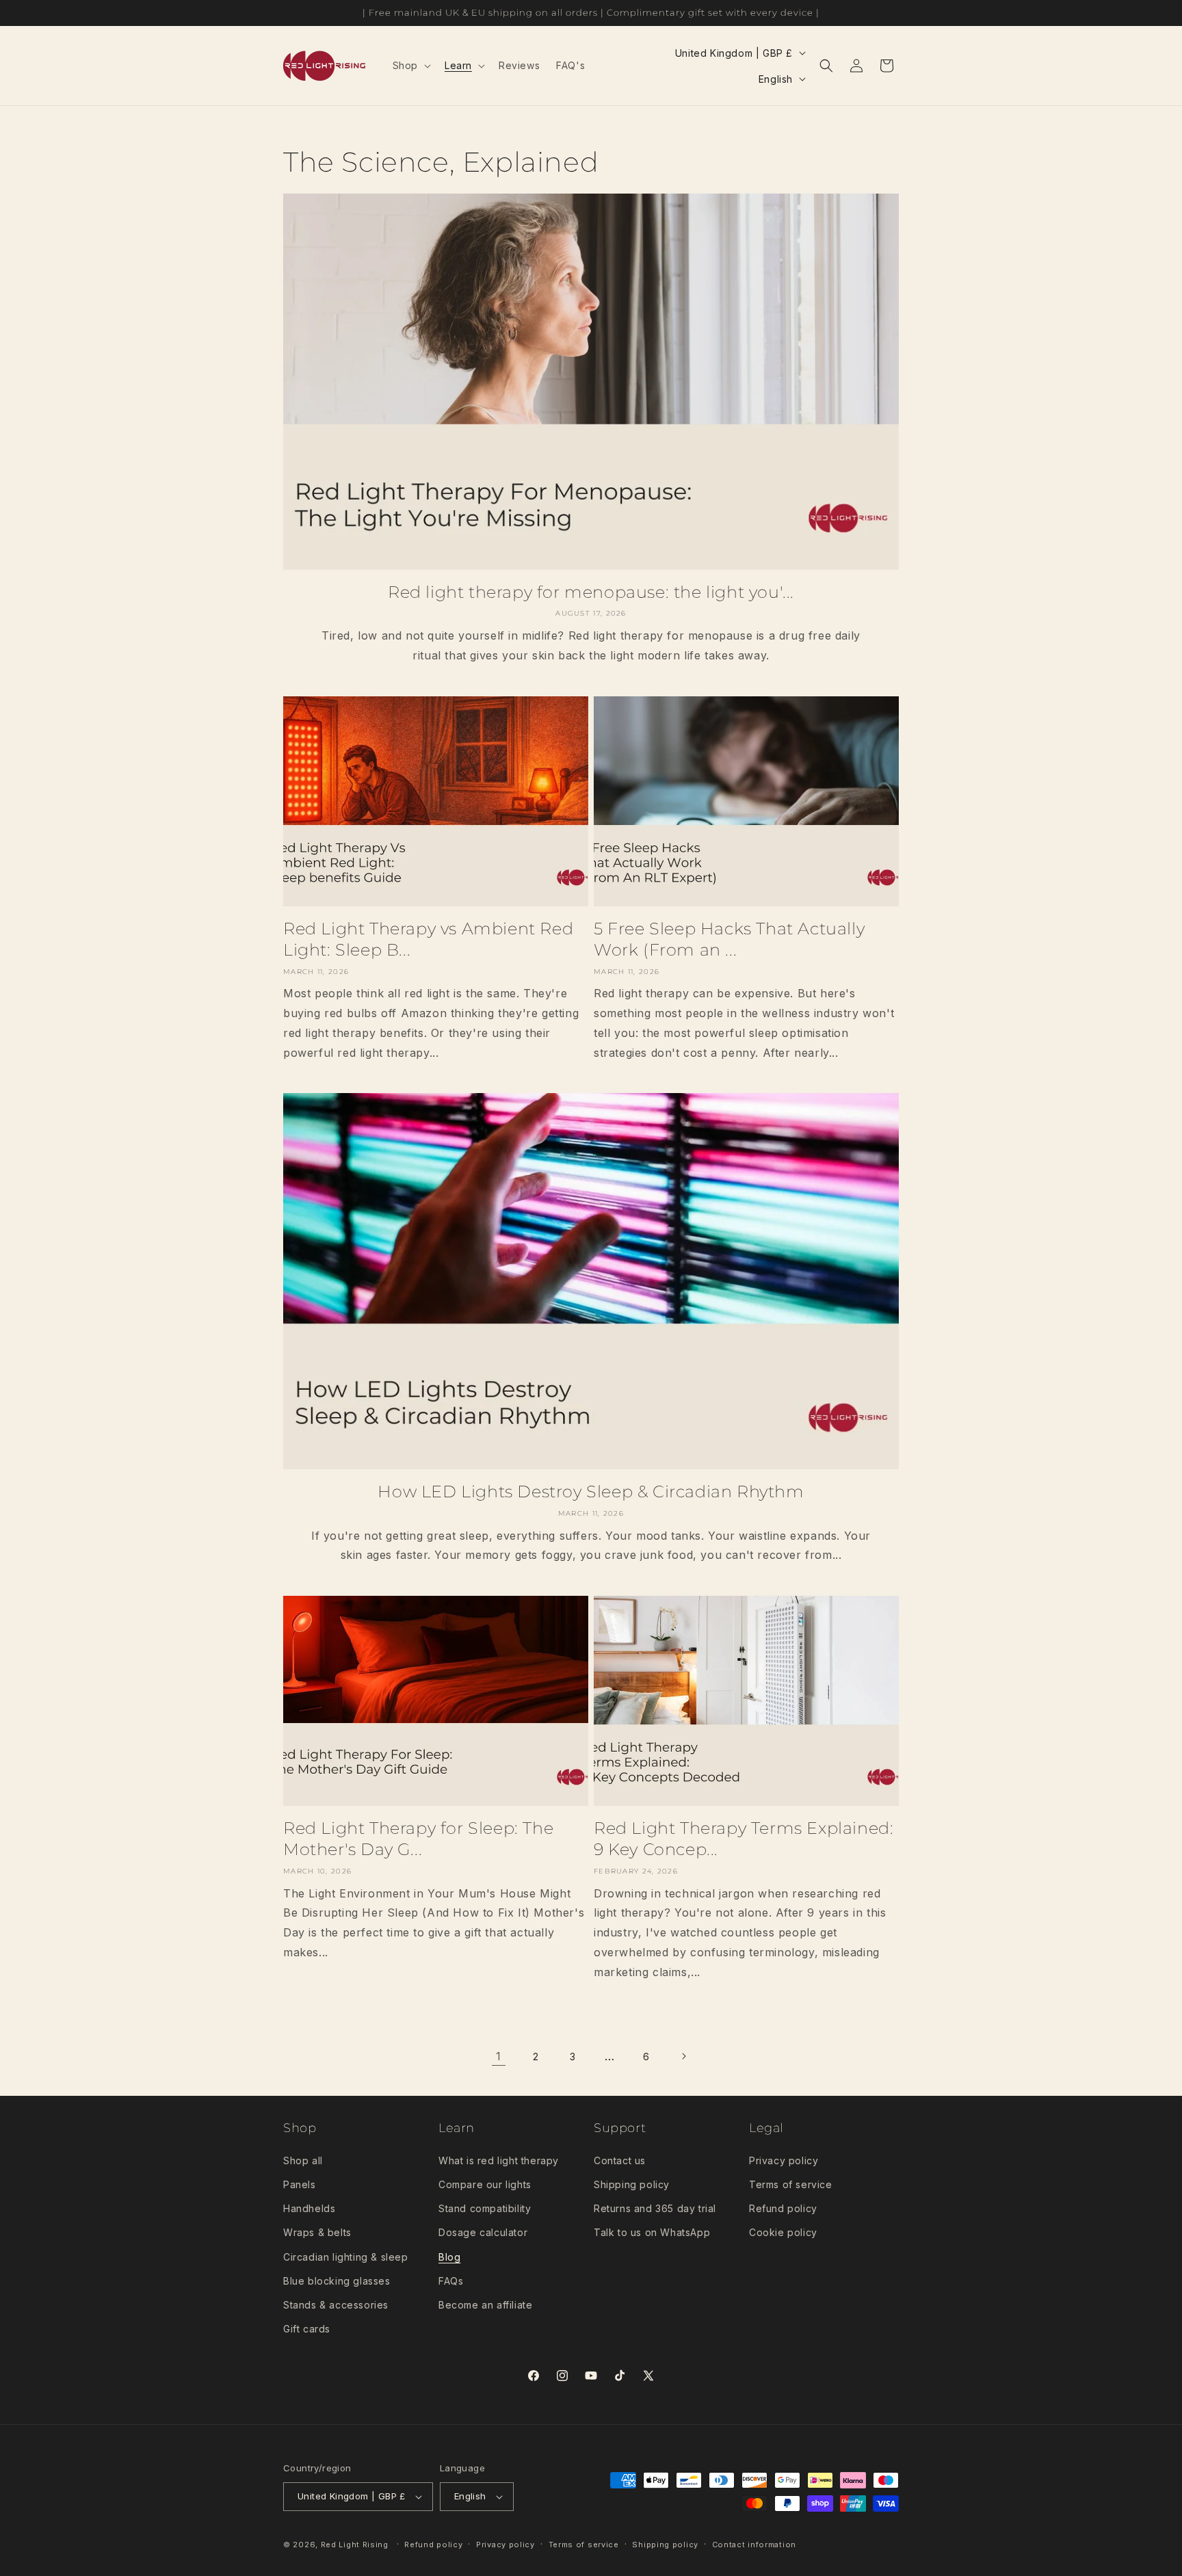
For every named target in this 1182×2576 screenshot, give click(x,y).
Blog (449, 2257)
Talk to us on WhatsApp (652, 2232)
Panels (300, 2184)
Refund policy (783, 2208)
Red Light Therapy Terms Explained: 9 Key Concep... (744, 1839)
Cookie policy (783, 2232)
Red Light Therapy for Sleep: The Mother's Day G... (418, 1839)
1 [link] (499, 2056)
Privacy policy (784, 2160)
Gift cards (307, 2329)
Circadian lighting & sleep (346, 2257)
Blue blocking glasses (337, 2281)
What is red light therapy (499, 2160)
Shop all (303, 2160)
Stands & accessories (336, 2305)
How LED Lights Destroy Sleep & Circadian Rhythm (591, 1491)
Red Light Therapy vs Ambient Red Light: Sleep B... (428, 939)
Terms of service (791, 2184)
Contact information (754, 2545)
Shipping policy (632, 2184)
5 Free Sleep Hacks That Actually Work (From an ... (729, 939)
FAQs (451, 2281)
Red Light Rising (356, 2545)
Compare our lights (485, 2184)
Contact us (620, 2160)
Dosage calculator (483, 2232)
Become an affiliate (485, 2305)
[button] (410, 66)
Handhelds (309, 2208)
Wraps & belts (317, 2232)
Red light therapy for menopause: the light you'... (591, 592)
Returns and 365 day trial (655, 2208)
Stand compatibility (485, 2208)
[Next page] (683, 2056)
